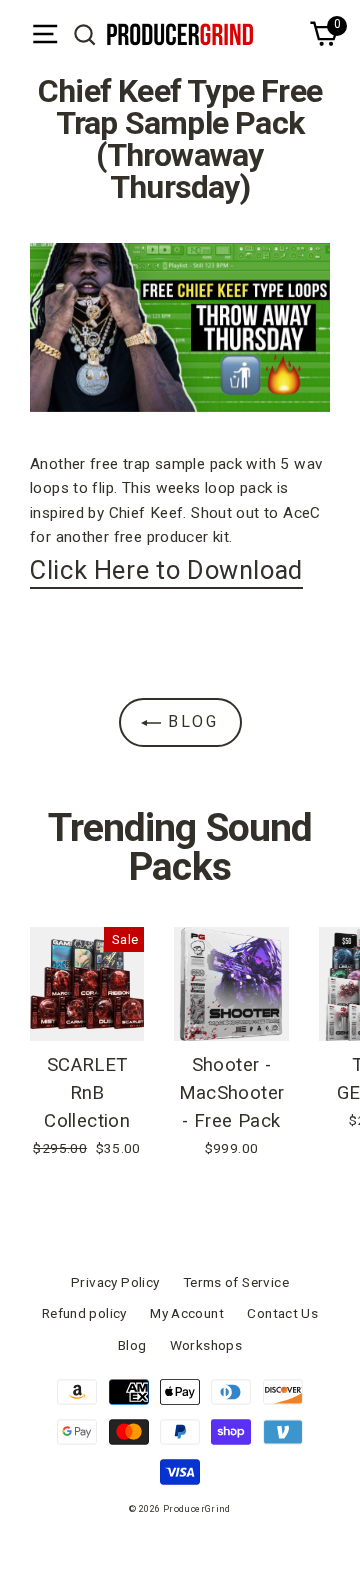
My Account (187, 1313)
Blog (190, 721)
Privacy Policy (115, 1282)
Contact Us (282, 1313)
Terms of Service (236, 1282)
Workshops (206, 1345)
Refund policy (84, 1313)
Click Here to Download (166, 570)
